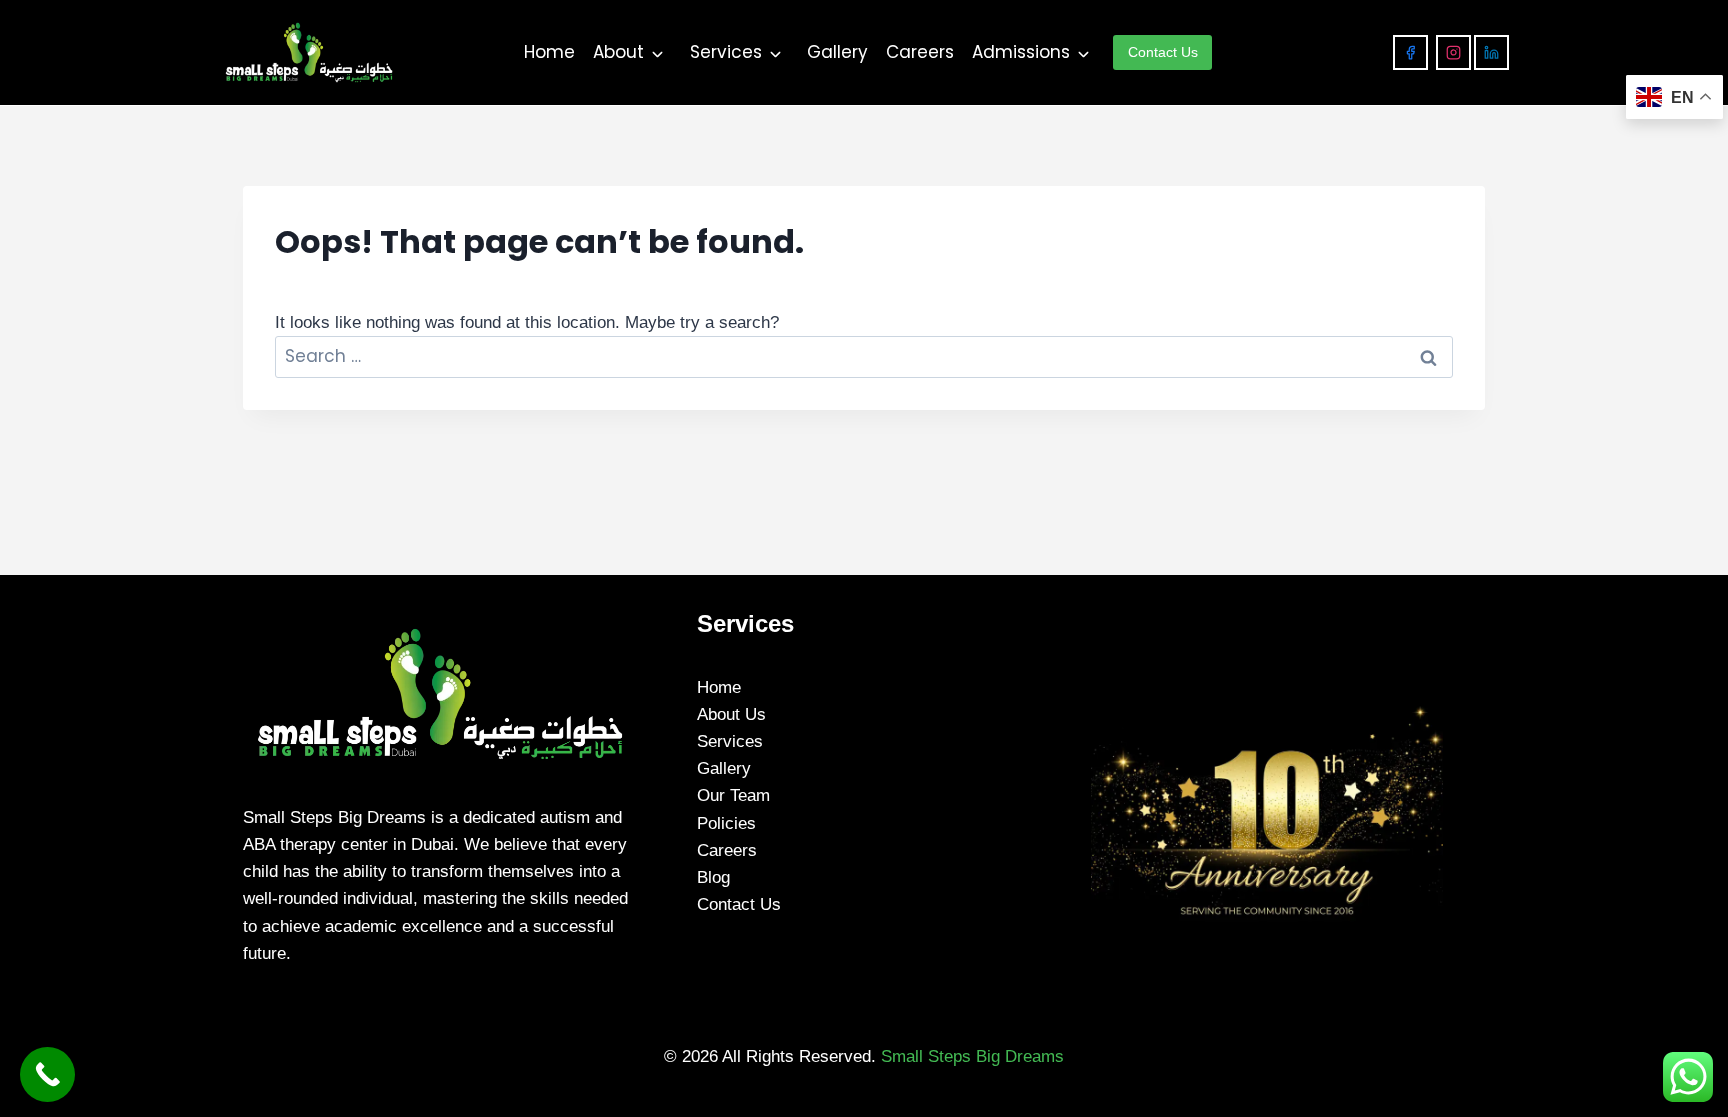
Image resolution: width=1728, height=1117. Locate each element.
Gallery (837, 52)
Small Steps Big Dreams (972, 1056)
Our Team (733, 795)
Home (549, 52)
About (618, 52)
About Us (731, 714)
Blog (713, 877)
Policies (726, 823)
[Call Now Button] (47, 1074)
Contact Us (739, 904)
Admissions (1021, 52)
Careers (920, 52)
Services (726, 52)
